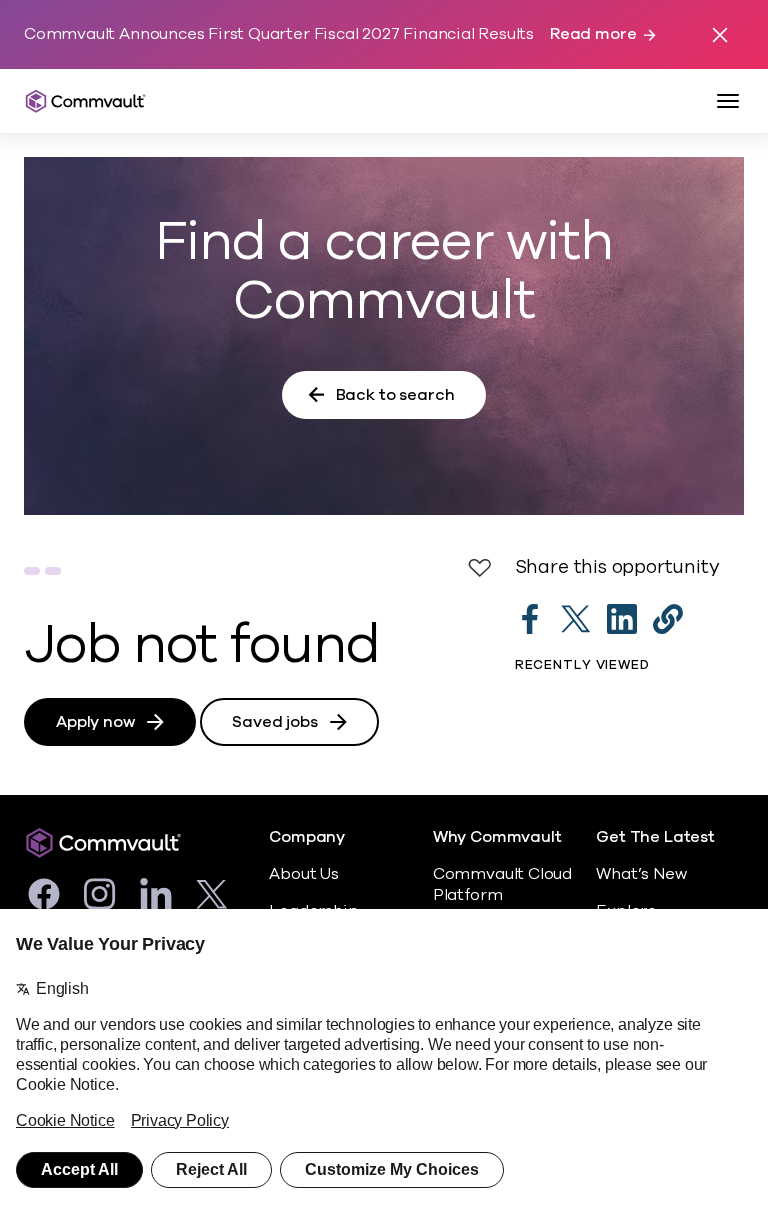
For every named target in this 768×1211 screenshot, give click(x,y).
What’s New (641, 874)
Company (307, 837)
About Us (303, 874)
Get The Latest (655, 837)
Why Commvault (497, 837)
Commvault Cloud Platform (502, 884)
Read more (593, 34)
